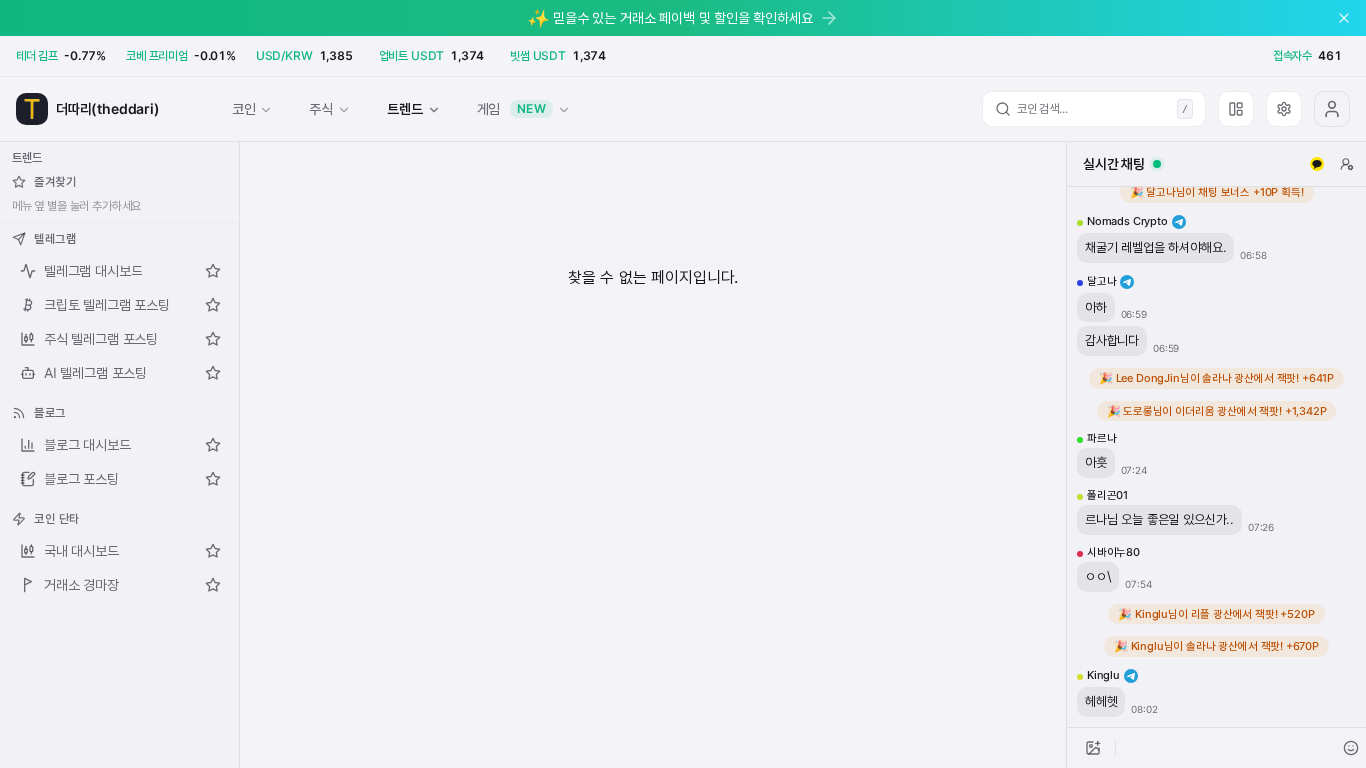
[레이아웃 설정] (1236, 109)
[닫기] (1344, 18)
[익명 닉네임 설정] (1347, 164)
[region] (1216, 457)
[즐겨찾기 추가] (213, 271)
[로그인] (1332, 109)
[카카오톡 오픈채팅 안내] (1317, 164)
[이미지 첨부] (1093, 748)
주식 (321, 108)
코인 (244, 108)
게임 (512, 108)
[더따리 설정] (1284, 109)
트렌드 (404, 108)
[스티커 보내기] (1351, 748)
